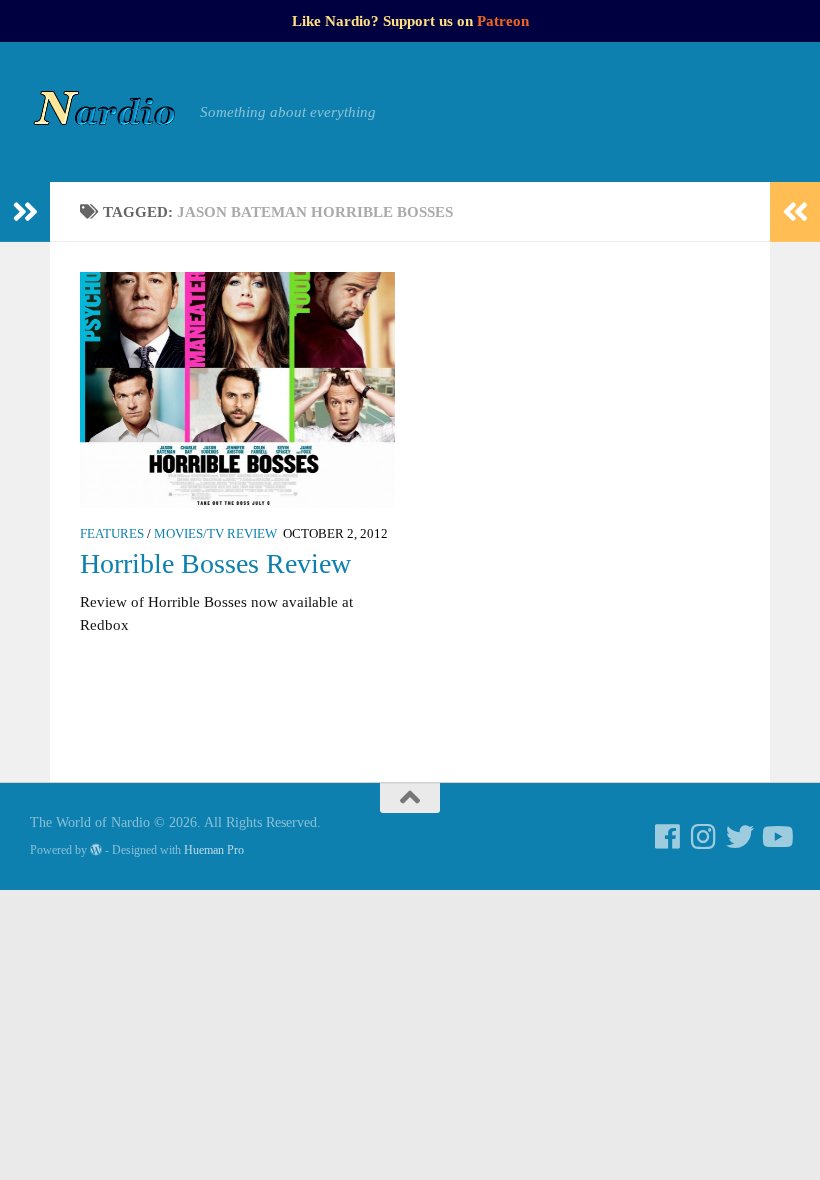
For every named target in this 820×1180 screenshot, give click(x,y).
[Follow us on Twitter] (740, 837)
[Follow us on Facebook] (668, 837)
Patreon (503, 21)
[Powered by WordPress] (96, 850)
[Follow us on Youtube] (776, 837)
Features (112, 534)
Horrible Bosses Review (215, 563)
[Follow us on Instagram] (704, 837)
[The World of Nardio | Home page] (105, 112)
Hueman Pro (214, 850)
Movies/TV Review (215, 534)
